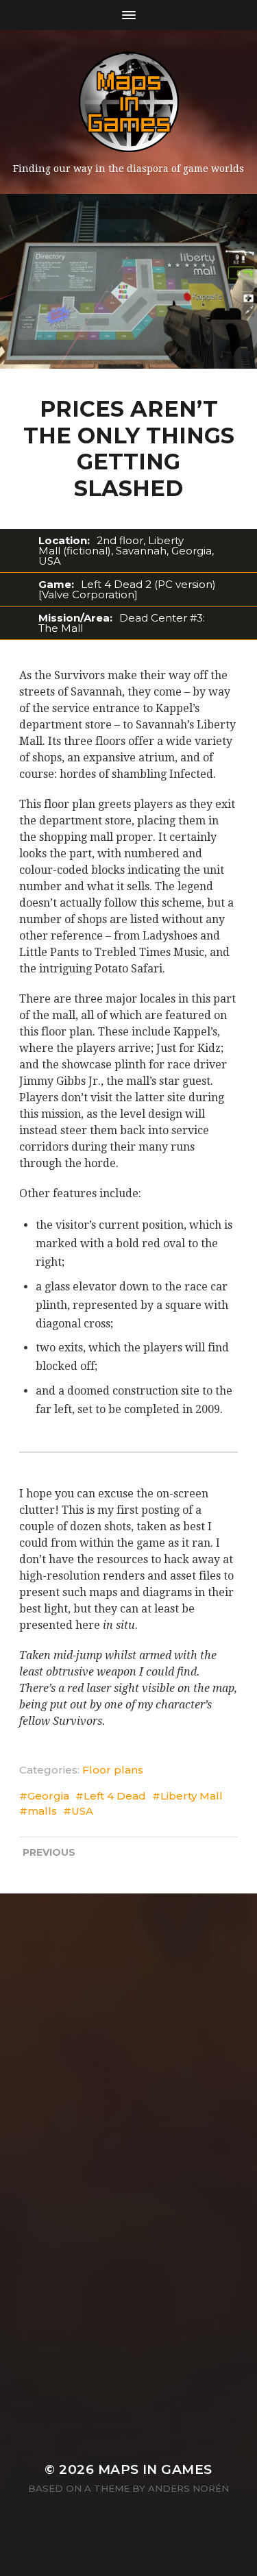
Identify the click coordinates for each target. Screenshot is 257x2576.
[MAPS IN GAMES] (129, 102)
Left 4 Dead (115, 1796)
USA (82, 1811)
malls (42, 1811)
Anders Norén (188, 2488)
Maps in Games (155, 2469)
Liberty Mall (192, 1796)
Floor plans (113, 1770)
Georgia (48, 1796)
